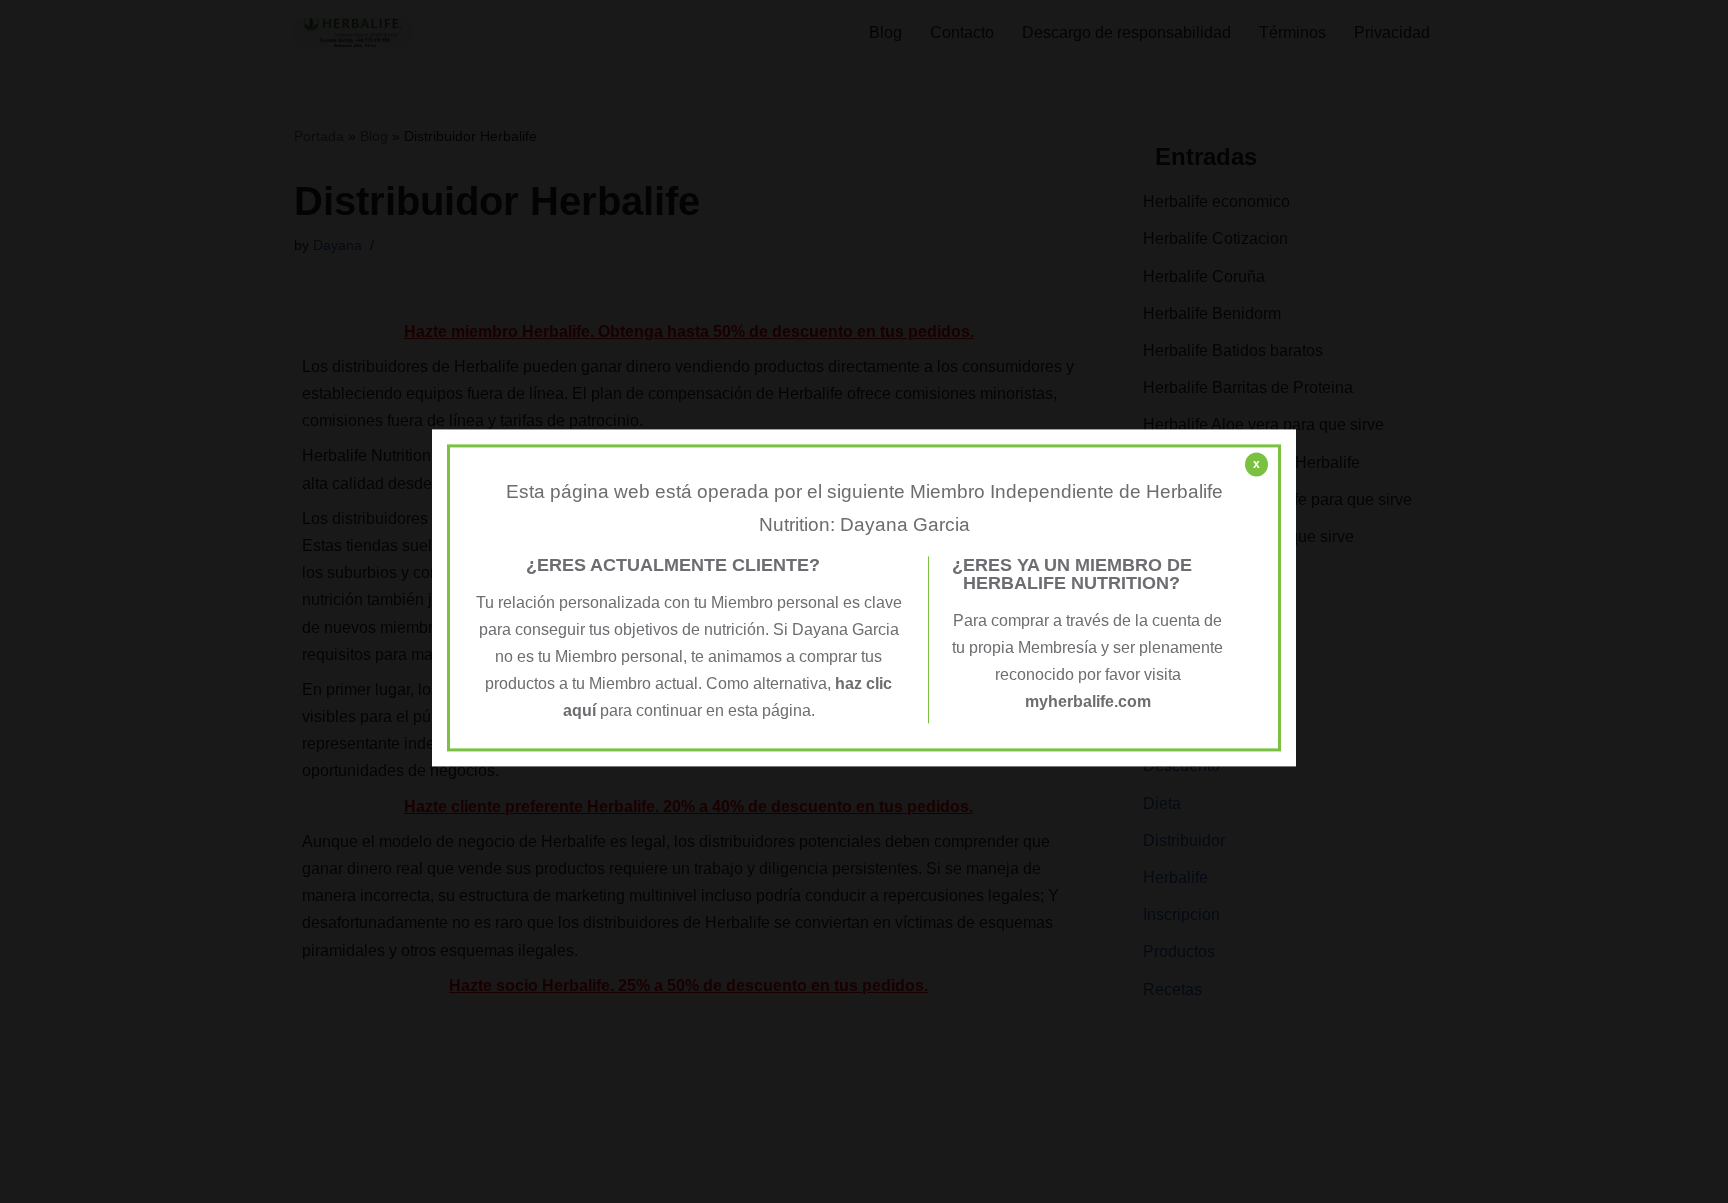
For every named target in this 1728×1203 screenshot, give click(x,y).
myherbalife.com (1088, 702)
